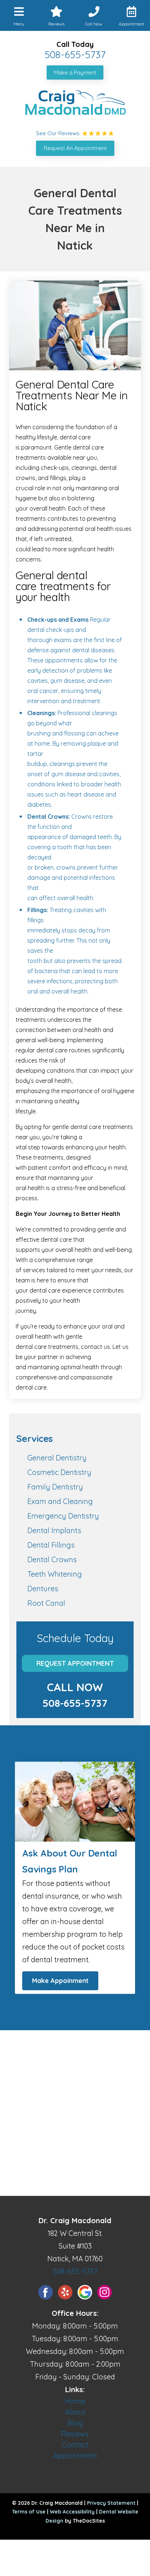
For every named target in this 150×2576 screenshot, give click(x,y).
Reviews (75, 2434)
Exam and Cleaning (60, 1501)
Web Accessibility (72, 2512)
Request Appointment (75, 1663)
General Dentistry (57, 1458)
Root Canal (46, 1603)
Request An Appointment (75, 148)
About (75, 2412)
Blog (75, 2423)
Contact (75, 2445)
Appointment (75, 2456)
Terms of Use (29, 2512)
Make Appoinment (60, 1981)
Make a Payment (75, 72)
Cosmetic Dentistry (59, 1472)
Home (75, 2401)
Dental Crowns (52, 1559)
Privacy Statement (111, 2503)
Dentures (43, 1589)
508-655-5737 (75, 55)
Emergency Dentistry (63, 1516)
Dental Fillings (51, 1545)
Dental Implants (54, 1530)
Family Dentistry (55, 1487)
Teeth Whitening (55, 1574)
